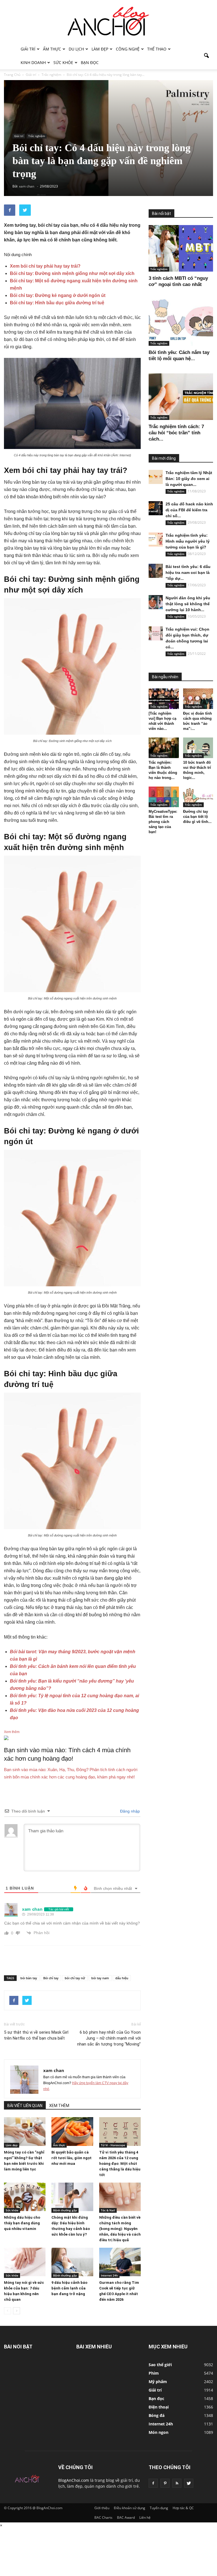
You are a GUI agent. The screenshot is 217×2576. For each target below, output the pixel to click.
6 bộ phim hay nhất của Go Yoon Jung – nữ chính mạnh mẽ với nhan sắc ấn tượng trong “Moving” (109, 2038)
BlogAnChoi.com (74, 2480)
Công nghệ (128, 49)
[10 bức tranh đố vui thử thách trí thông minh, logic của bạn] (198, 748)
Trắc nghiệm (37, 136)
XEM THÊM (59, 2106)
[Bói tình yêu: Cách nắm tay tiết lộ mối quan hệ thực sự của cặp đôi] (181, 322)
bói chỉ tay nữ (75, 1978)
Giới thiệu (102, 2508)
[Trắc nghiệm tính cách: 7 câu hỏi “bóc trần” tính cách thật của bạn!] (181, 397)
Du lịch (76, 49)
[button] (206, 56)
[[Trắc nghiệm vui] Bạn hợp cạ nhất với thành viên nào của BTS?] (164, 699)
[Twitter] (189, 2483)
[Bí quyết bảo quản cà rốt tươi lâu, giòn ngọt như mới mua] (72, 2131)
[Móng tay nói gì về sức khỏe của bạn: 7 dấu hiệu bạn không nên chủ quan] (25, 2262)
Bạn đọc (90, 62)
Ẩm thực (52, 49)
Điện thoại (159, 2407)
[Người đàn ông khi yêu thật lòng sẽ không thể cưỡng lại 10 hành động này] (156, 602)
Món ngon (159, 2432)
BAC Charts (103, 2517)
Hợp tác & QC (183, 2508)
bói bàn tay (29, 1978)
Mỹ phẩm (158, 2382)
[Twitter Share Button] (25, 210)
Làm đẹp (100, 49)
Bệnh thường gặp (65, 2210)
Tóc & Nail (108, 2210)
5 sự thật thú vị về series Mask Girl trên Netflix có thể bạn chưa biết (36, 2035)
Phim (154, 2373)
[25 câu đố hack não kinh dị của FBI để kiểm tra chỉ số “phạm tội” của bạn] (156, 508)
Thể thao (157, 49)
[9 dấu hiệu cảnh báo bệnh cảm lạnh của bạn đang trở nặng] (72, 2262)
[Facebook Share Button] (10, 210)
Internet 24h (109, 2275)
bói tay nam (100, 1978)
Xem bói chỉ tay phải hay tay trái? (45, 266)
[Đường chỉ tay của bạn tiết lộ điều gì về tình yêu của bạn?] (198, 797)
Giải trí (28, 49)
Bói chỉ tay (51, 1978)
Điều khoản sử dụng (130, 2508)
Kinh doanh (33, 62)
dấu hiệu (122, 1978)
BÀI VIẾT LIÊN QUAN (25, 2106)
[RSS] (177, 2483)
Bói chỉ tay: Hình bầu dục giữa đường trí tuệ (57, 303)
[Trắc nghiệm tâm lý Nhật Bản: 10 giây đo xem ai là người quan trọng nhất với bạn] (156, 477)
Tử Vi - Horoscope (113, 2145)
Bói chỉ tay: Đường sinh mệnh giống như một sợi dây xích (72, 273)
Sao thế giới (160, 2365)
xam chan (54, 2070)
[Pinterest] (165, 2483)
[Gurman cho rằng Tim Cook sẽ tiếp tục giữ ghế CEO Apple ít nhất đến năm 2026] (120, 2262)
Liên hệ (145, 2517)
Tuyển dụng (159, 2508)
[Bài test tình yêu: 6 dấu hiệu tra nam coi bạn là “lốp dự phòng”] (156, 571)
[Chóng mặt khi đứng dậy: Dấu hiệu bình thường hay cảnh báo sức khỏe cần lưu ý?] (72, 2197)
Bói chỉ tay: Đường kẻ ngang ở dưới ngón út (58, 295)
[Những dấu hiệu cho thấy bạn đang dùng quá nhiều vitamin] (25, 2197)
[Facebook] (153, 2483)
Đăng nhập (129, 1811)
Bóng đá (157, 2415)
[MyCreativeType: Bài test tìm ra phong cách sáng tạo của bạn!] (164, 797)
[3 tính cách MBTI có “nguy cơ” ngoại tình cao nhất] (181, 248)
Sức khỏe (63, 62)
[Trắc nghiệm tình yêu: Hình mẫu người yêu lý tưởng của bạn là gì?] (156, 540)
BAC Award (126, 2517)
